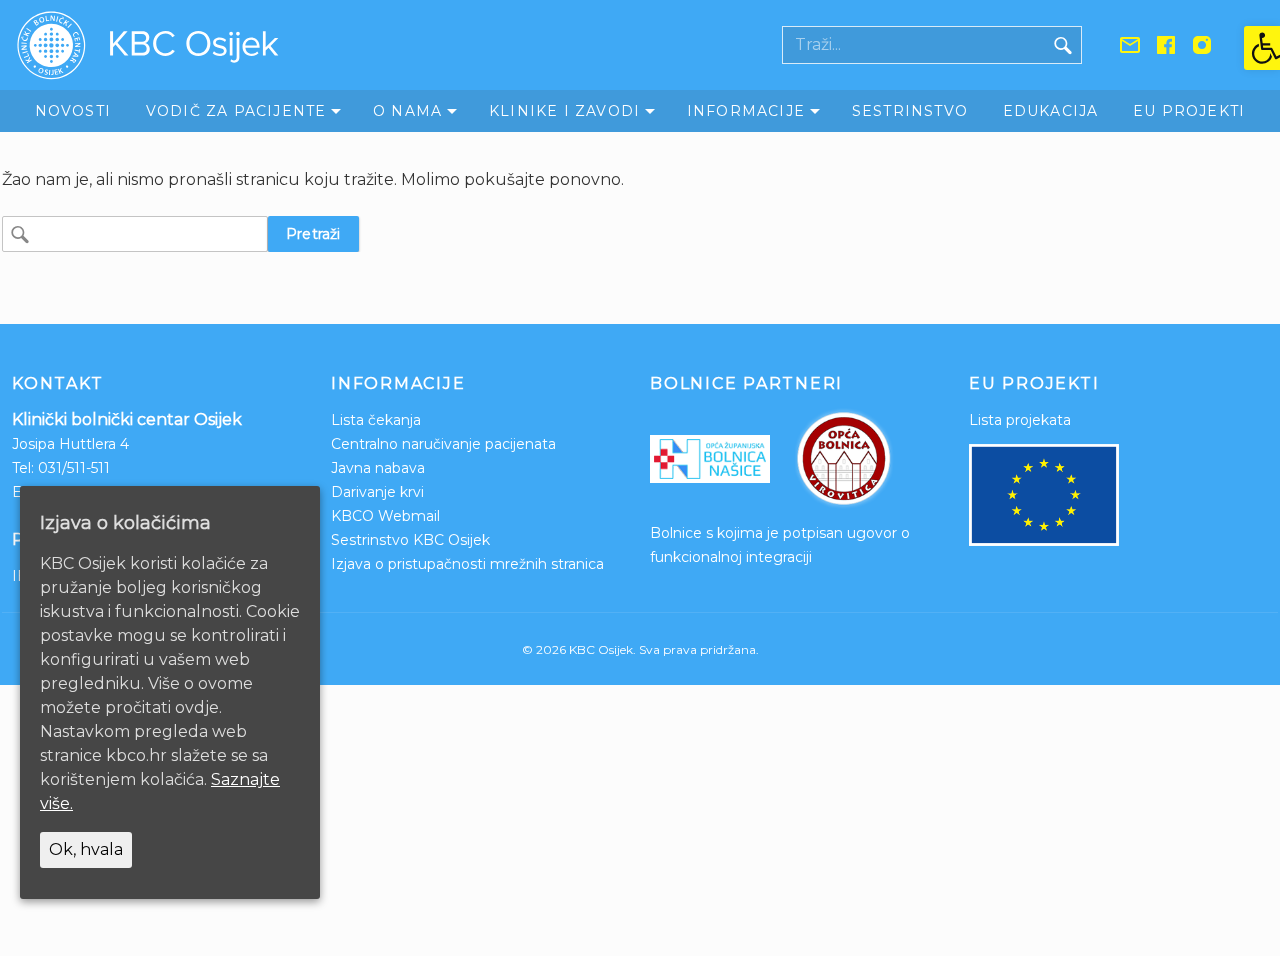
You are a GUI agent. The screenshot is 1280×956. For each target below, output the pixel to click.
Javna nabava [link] (378, 468)
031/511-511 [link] (74, 468)
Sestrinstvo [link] (910, 111)
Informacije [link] (746, 111)
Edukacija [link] (1051, 111)
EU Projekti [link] (1189, 111)
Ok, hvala (86, 849)
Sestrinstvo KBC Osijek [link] (410, 540)
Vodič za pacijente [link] (236, 111)
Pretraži (313, 234)
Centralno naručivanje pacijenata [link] (443, 444)
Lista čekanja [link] (376, 420)
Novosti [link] (73, 111)
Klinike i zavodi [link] (564, 111)
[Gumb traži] (1063, 45)
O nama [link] (407, 111)
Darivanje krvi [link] (377, 492)
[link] (1262, 48)
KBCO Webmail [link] (385, 516)
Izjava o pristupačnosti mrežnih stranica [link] (467, 564)
